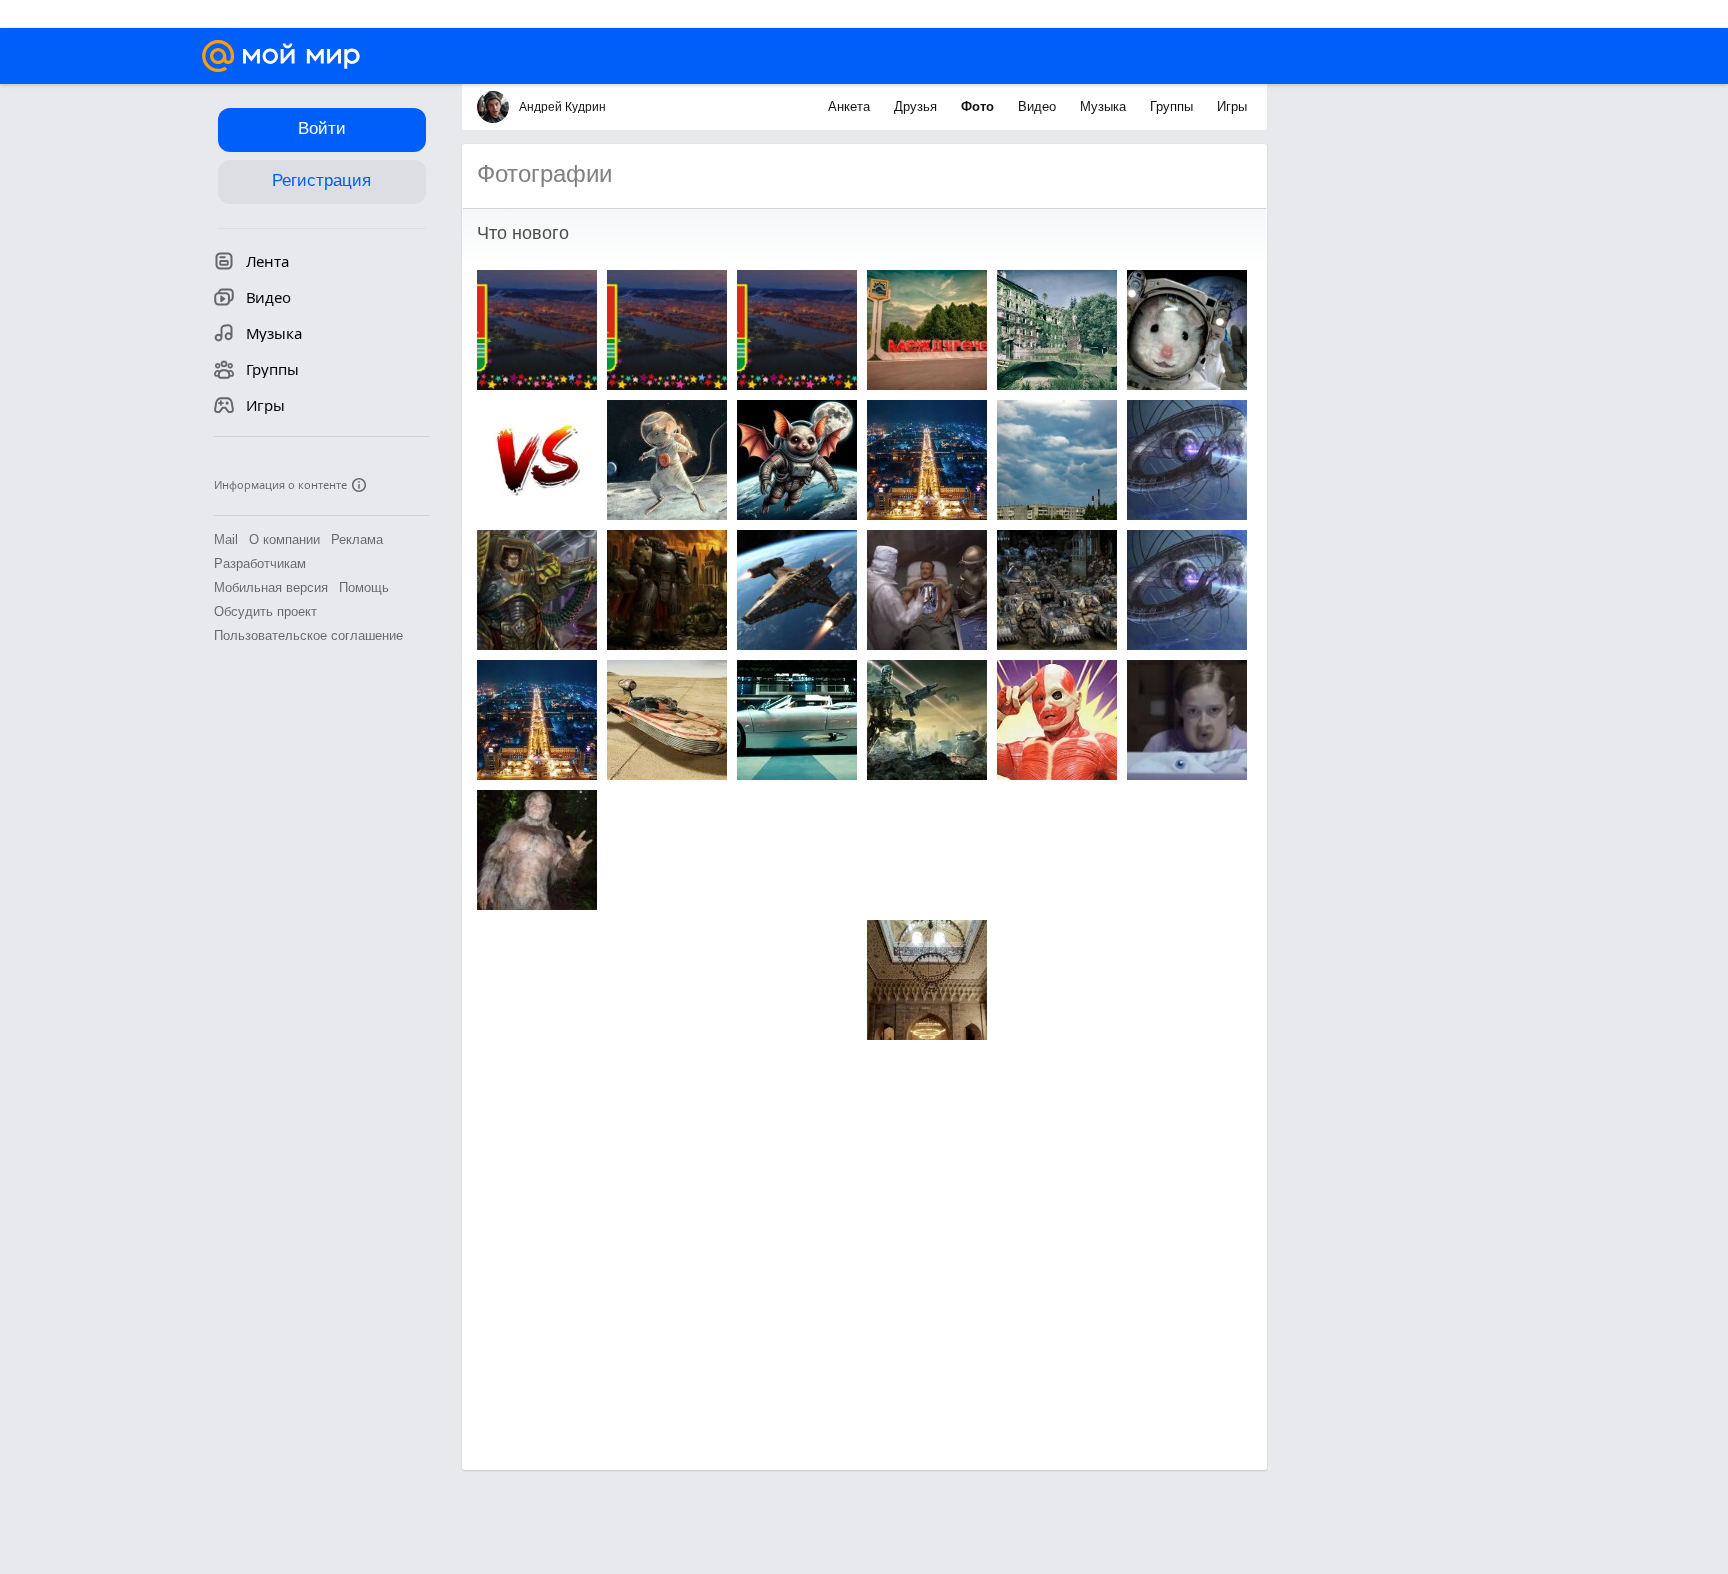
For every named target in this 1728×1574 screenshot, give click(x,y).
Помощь (364, 587)
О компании (284, 539)
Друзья (917, 106)
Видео (1039, 106)
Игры (1232, 106)
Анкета (851, 106)
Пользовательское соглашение (308, 635)
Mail (226, 539)
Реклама (357, 539)
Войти (322, 128)
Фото (979, 106)
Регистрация (321, 180)
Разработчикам (260, 563)
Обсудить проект (265, 611)
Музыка (1105, 106)
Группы (1173, 106)
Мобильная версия (271, 587)
